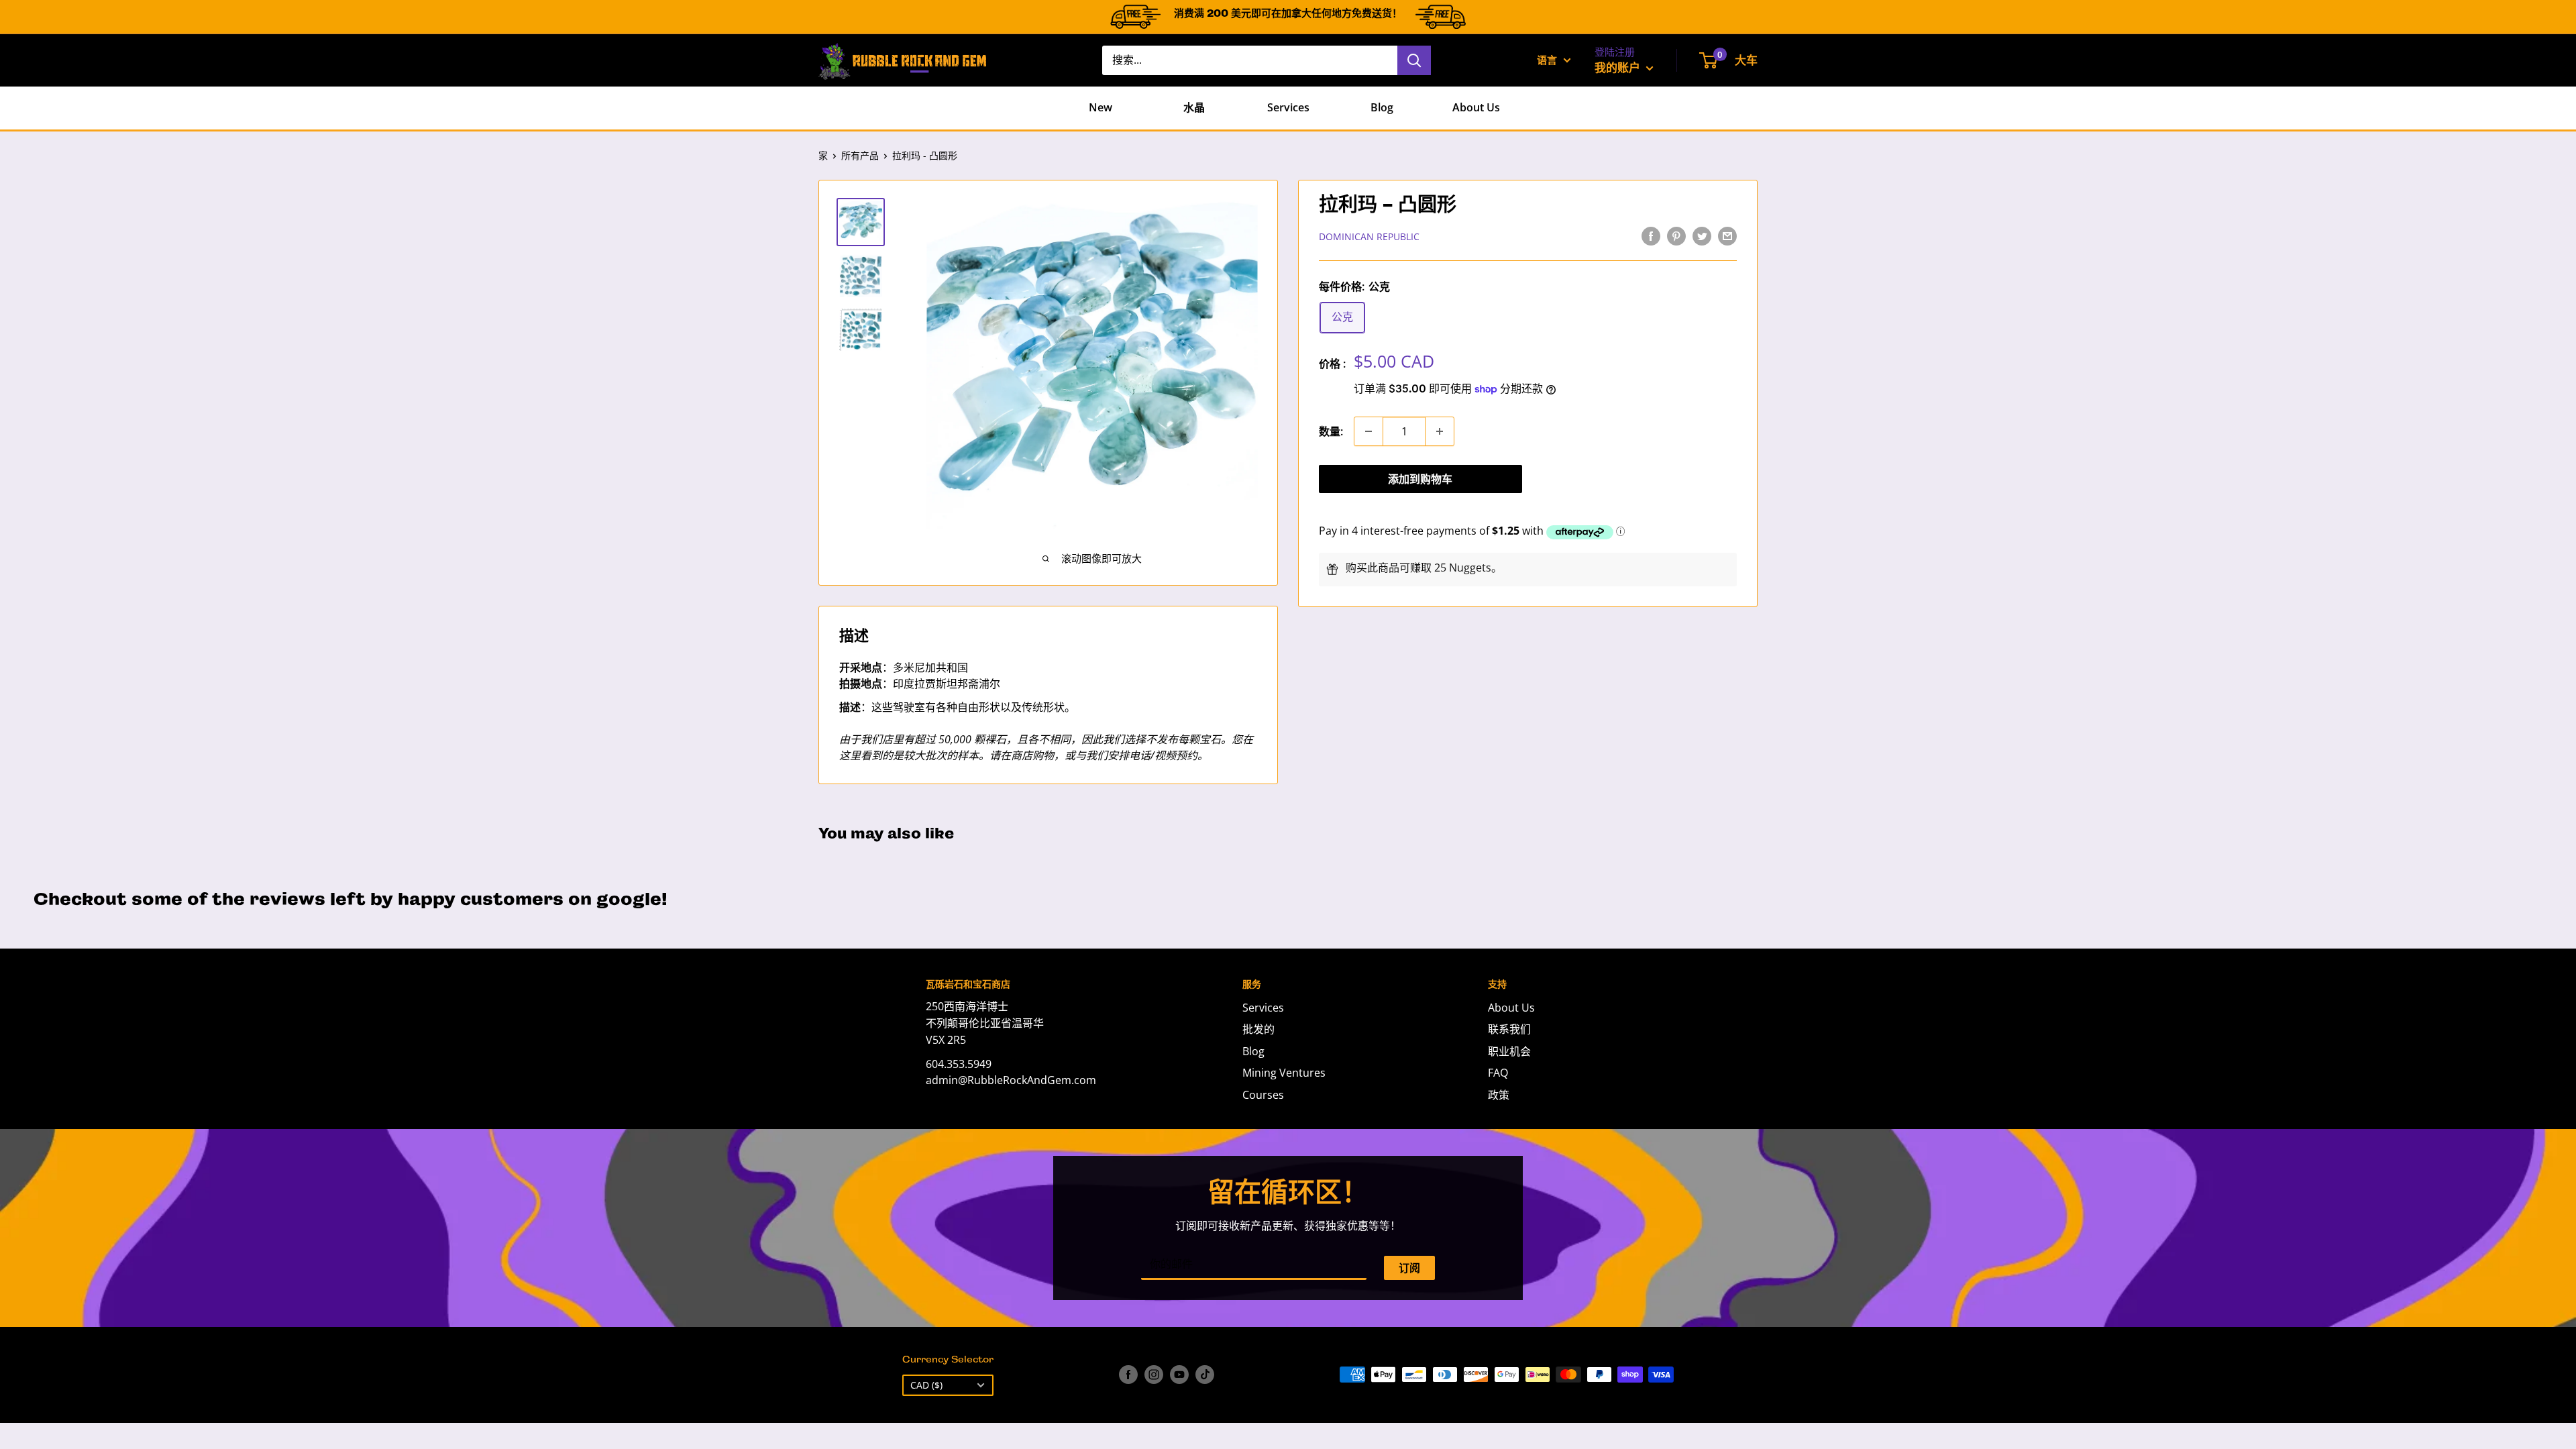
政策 (1499, 1095)
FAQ (1498, 1073)
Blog (1382, 107)
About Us (1476, 107)
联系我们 (1509, 1029)
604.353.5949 (959, 1064)
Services (1288, 107)
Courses (1263, 1095)
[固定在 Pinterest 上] (1676, 235)
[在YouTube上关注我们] (1179, 1375)
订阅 (1409, 1268)
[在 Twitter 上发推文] (1702, 235)
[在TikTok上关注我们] (1205, 1375)
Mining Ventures (1284, 1073)
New (1101, 107)
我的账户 (1619, 67)
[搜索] (1414, 60)
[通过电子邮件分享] (1727, 235)
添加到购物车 (1420, 479)
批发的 (1258, 1029)
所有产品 (860, 155)
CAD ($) (926, 1385)
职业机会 (1509, 1051)
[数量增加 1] (1440, 431)
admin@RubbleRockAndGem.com (1011, 1080)
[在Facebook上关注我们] (1128, 1375)
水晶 (1194, 107)
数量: (1331, 431)
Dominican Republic (1369, 236)
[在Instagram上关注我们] (1154, 1375)
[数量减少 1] (1368, 431)
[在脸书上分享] (1651, 235)
